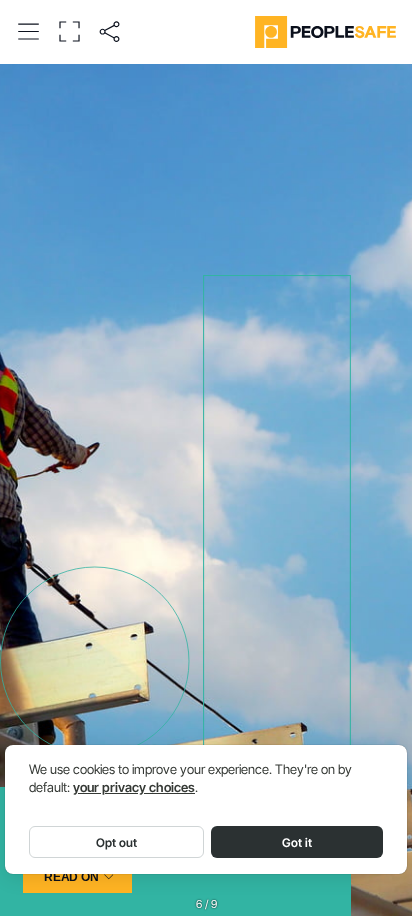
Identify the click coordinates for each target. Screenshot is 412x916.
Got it (297, 842)
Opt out (116, 842)
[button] (29, 31)
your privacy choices (134, 787)
